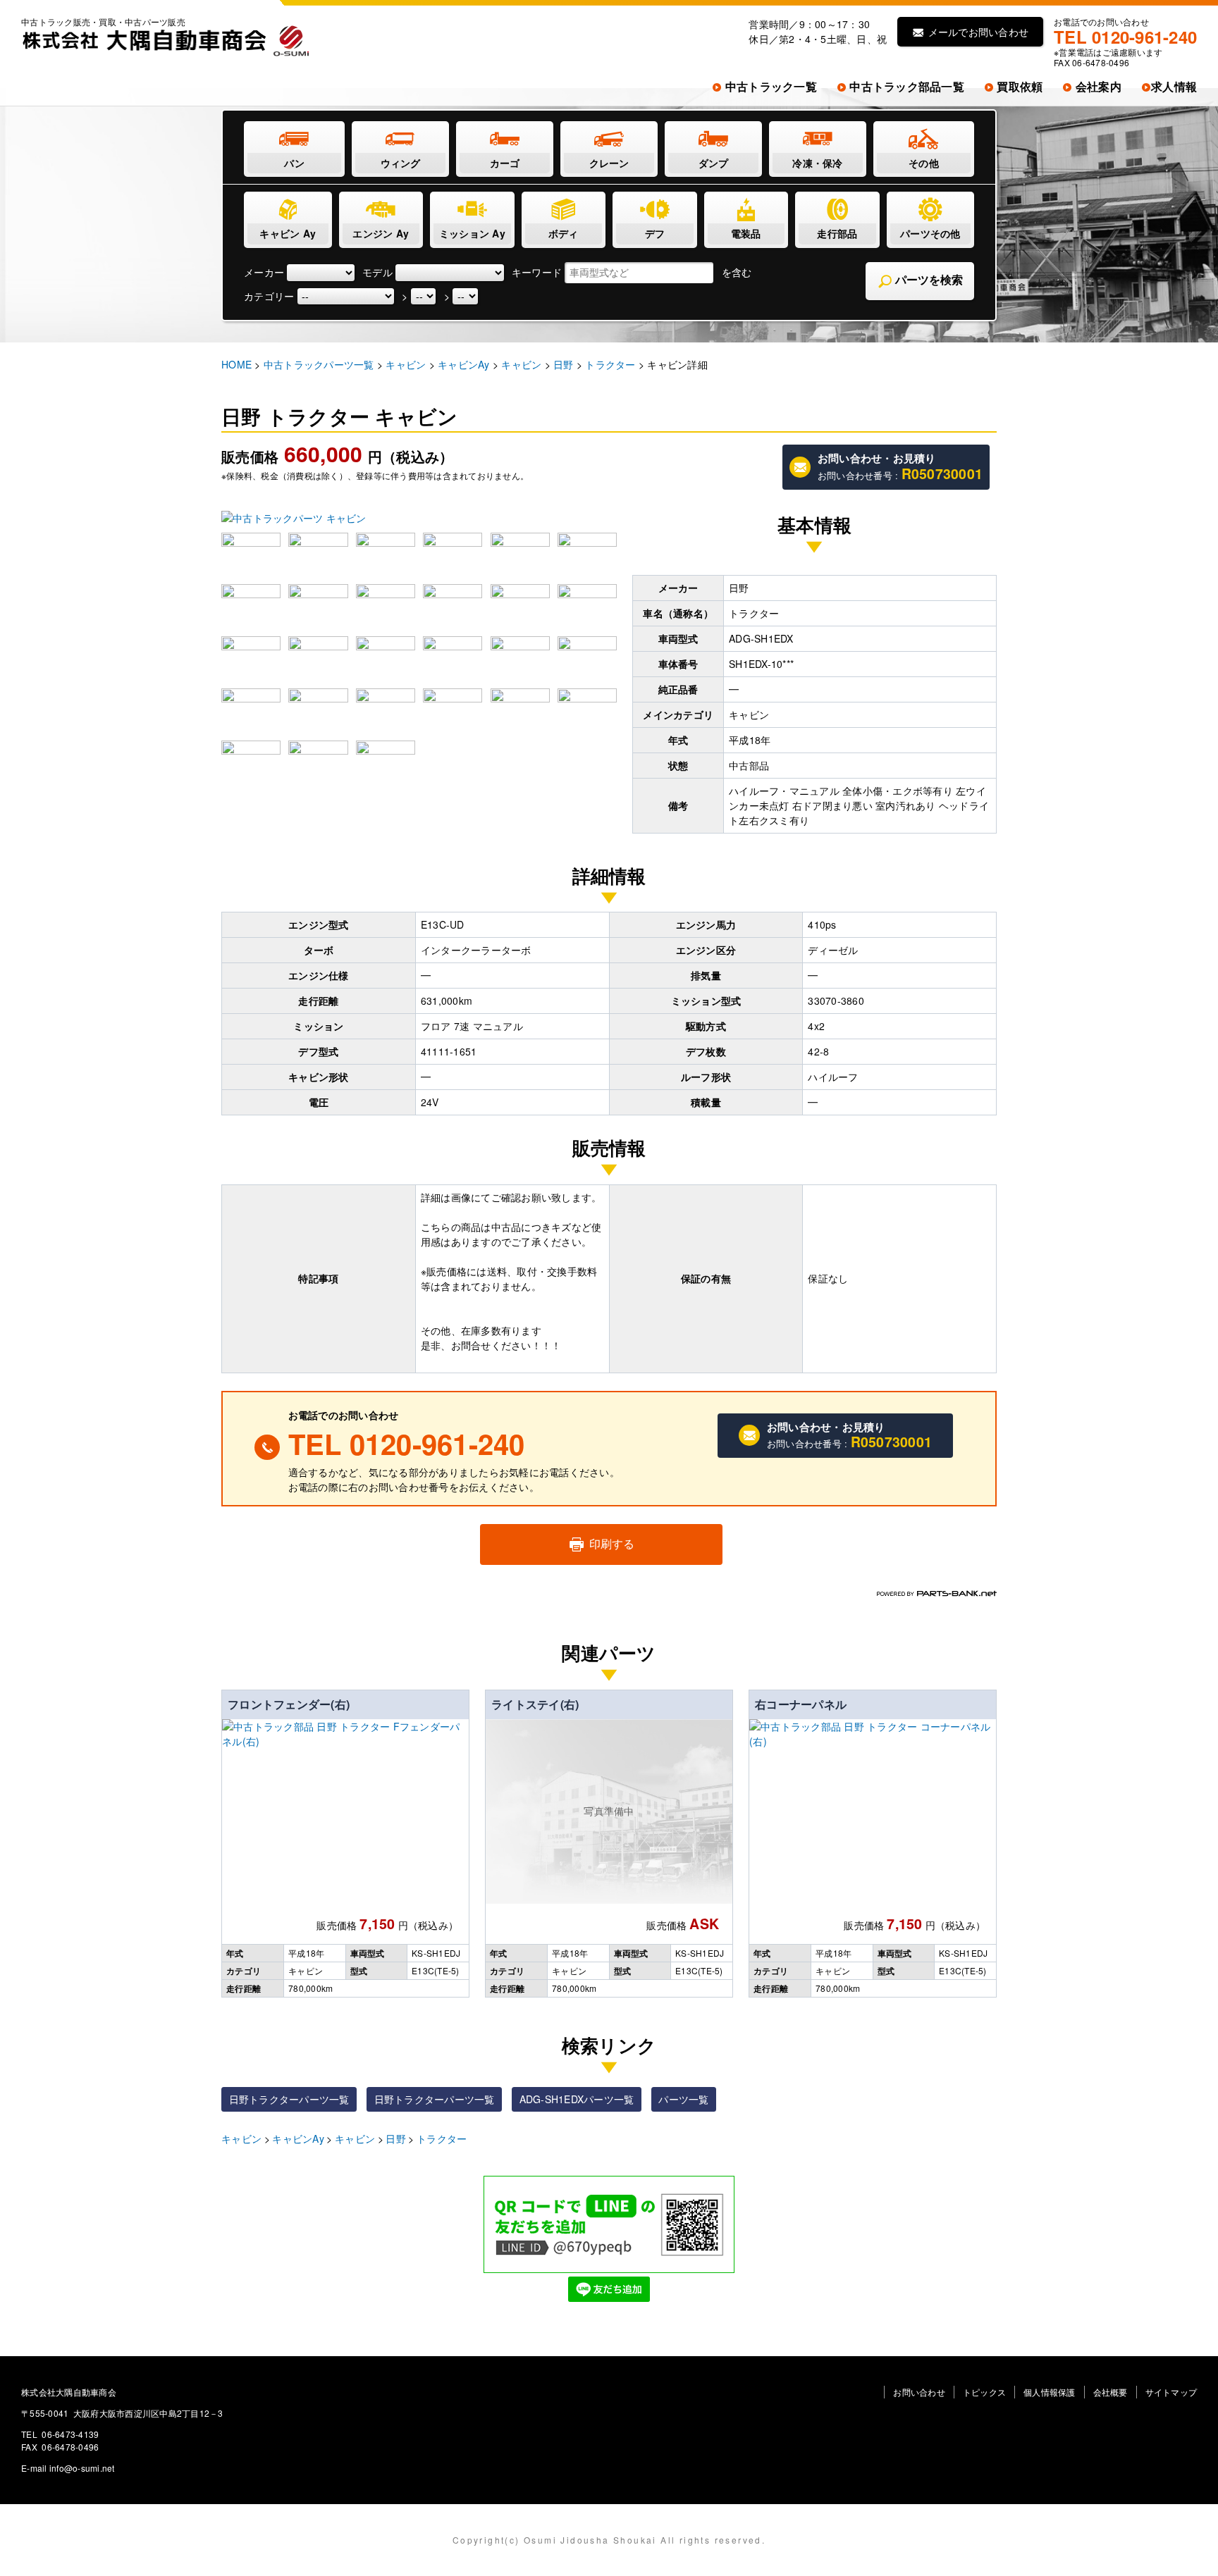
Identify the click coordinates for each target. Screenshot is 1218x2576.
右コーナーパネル (801, 1704)
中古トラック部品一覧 (905, 86)
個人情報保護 (1050, 2392)
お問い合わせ (919, 2392)
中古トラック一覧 (770, 86)
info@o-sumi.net (82, 2468)
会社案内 (1097, 86)
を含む (737, 272)
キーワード (537, 272)
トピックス (984, 2392)
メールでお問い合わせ (977, 32)
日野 (396, 2138)
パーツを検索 (928, 280)
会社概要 (1111, 2392)
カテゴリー (269, 296)
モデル (377, 272)
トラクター (442, 2138)
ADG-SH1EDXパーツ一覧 (577, 2099)
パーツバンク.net (937, 1593)
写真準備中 (609, 1811)
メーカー (264, 272)
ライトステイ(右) (535, 1704)
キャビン (241, 2138)
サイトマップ (1171, 2392)
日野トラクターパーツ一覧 (289, 2099)
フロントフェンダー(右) (289, 1704)
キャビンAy (298, 2138)
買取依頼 (1018, 86)
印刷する (610, 1543)
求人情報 (1174, 86)
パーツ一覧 (683, 2099)
